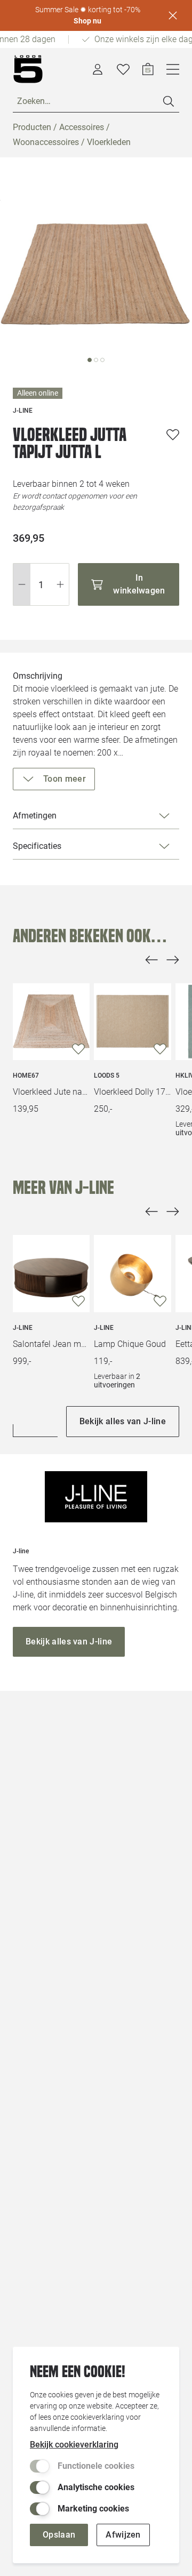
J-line (23, 1328)
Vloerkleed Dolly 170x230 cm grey (132, 1092)
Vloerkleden (109, 142)
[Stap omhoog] (61, 584)
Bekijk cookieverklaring (74, 2445)
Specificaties (37, 846)
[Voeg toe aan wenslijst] (173, 435)
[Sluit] (173, 15)
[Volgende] (173, 960)
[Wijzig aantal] (41, 584)
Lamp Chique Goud (130, 1344)
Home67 (26, 1076)
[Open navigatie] (173, 69)
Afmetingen (35, 816)
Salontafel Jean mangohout (51, 1344)
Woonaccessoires (46, 142)
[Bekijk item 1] (96, 360)
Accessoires (82, 127)
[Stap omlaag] (22, 584)
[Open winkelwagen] (148, 69)
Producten (32, 127)
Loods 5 (107, 1076)
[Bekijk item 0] (90, 360)
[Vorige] (151, 960)
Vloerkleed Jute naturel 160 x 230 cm (51, 1092)
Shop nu (87, 21)
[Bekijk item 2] (102, 360)
